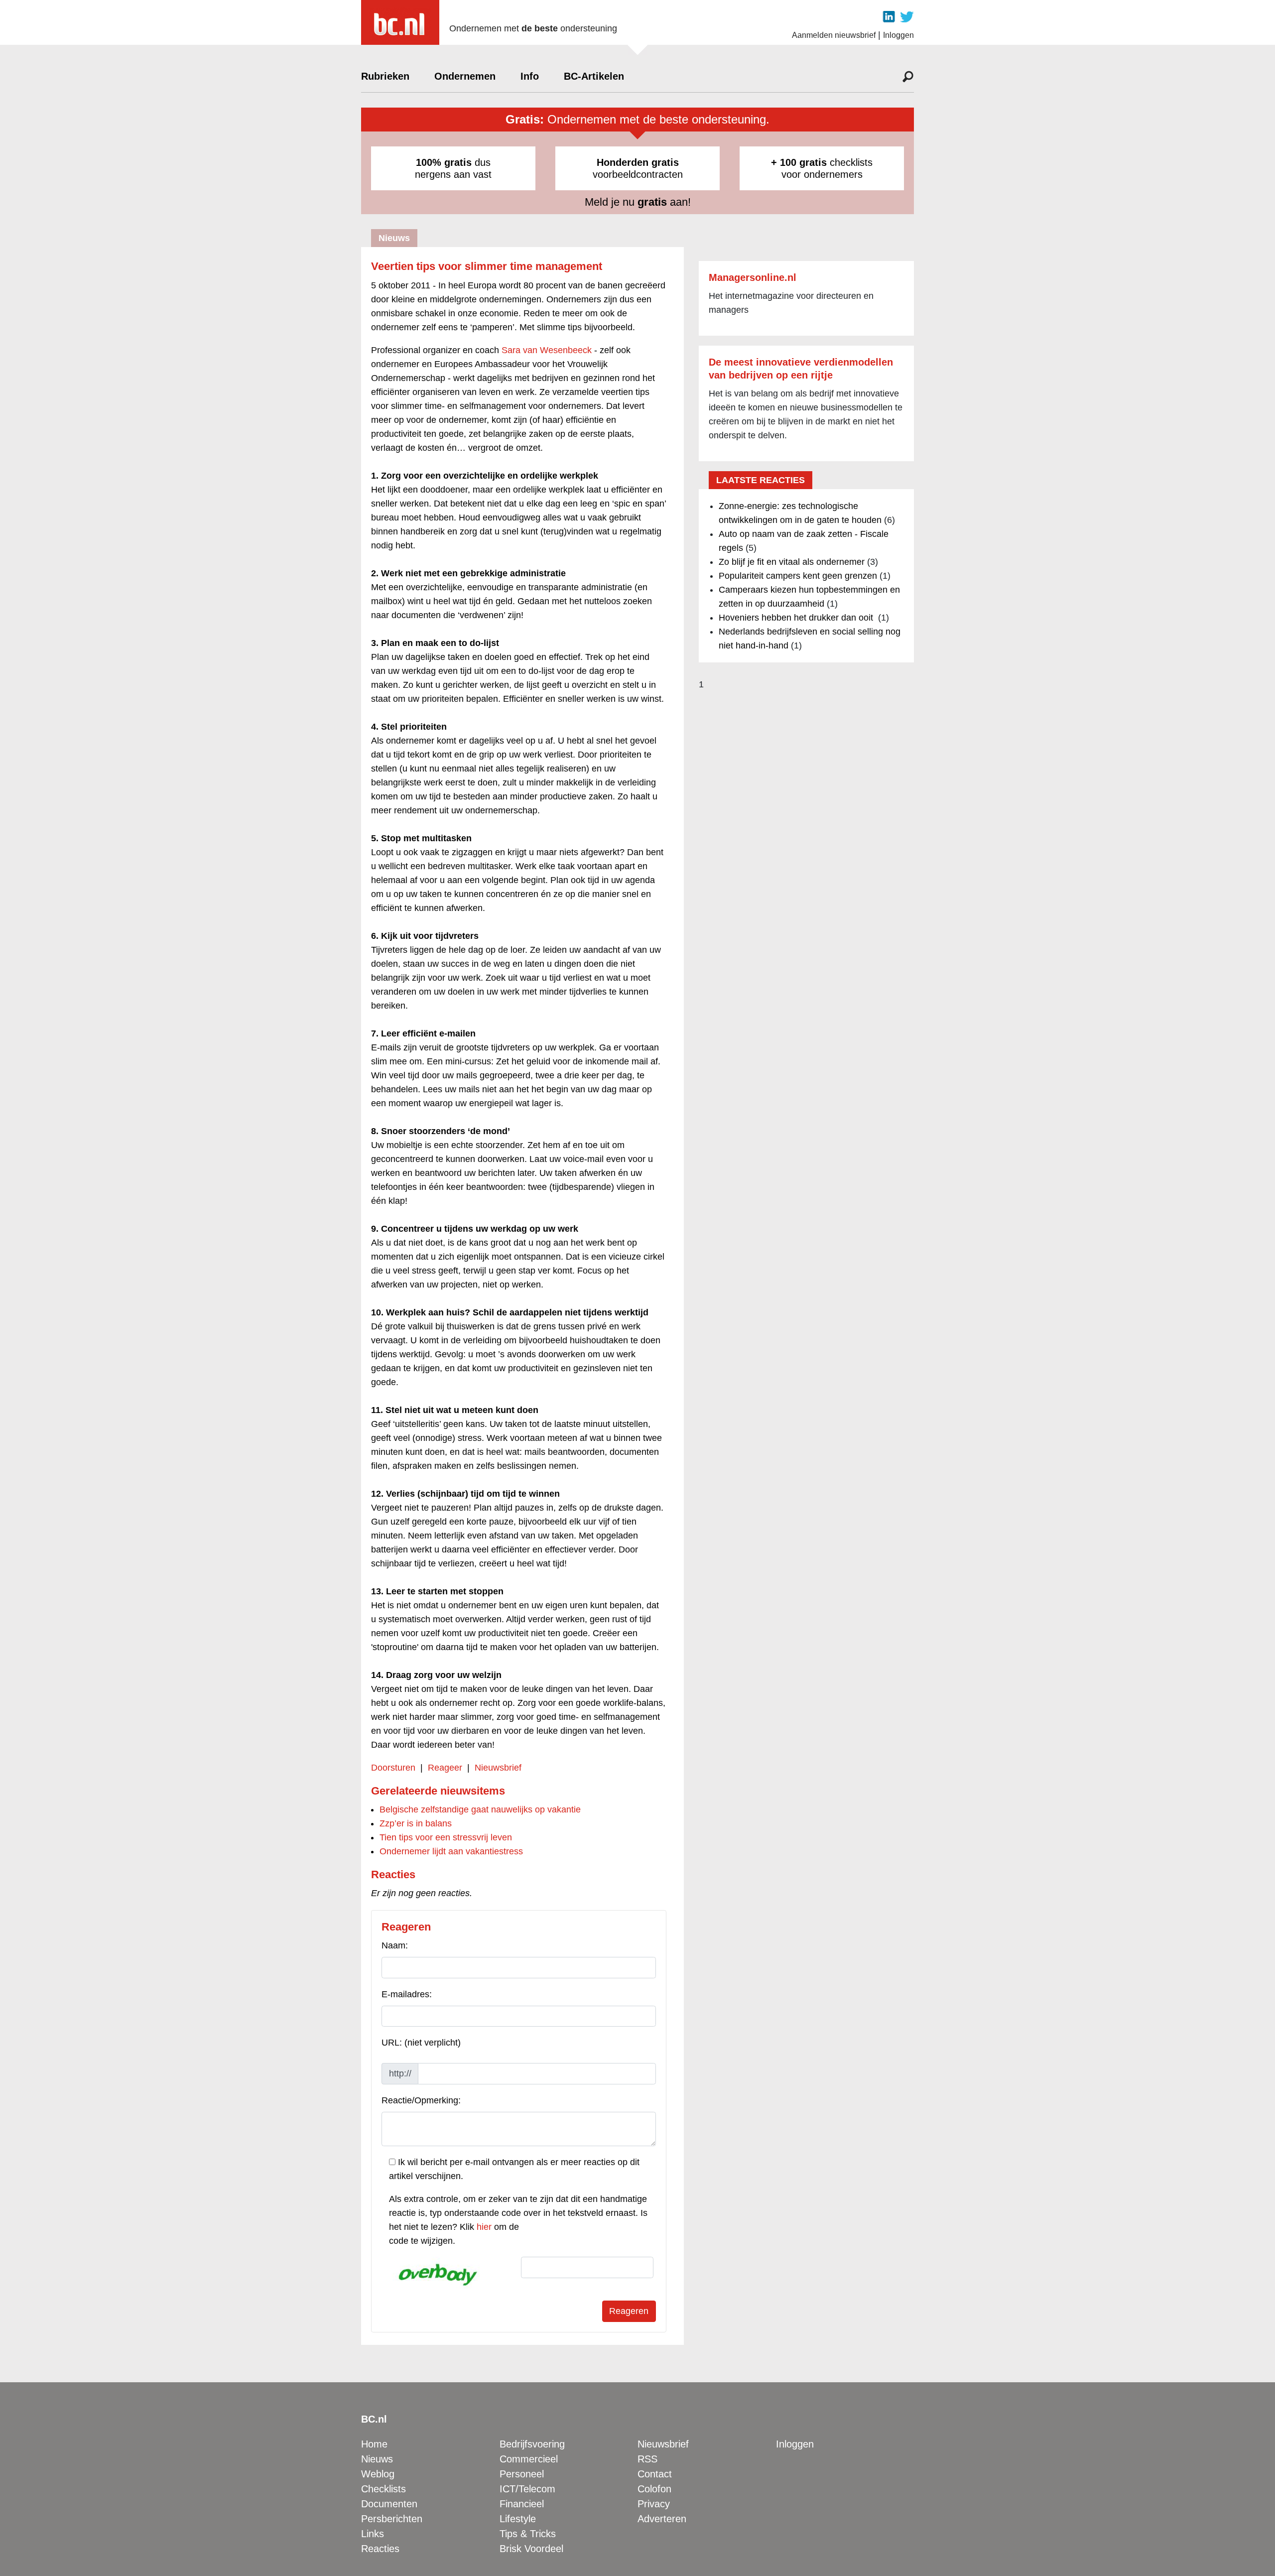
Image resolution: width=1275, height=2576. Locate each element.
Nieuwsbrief (498, 1768)
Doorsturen (393, 1768)
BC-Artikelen (594, 76)
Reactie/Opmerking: (421, 2100)
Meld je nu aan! (638, 202)
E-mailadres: (407, 1994)
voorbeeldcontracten (638, 168)
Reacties (380, 2549)
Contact (655, 2474)
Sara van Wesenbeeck (547, 350)
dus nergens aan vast (453, 168)
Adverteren (662, 2519)
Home (374, 2444)
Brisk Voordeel (531, 2549)
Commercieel (529, 2459)
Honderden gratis (638, 162)
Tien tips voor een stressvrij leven (446, 1837)
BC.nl (374, 2419)
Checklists (383, 2489)
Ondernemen (465, 76)
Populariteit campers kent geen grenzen (798, 576)
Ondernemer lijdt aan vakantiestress (451, 1851)
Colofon (654, 2489)
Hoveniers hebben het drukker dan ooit (797, 618)
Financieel (522, 2504)
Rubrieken (385, 76)
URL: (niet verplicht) (421, 2043)
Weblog (378, 2474)
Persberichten (392, 2519)
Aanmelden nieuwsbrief (834, 35)
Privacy (654, 2504)
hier (484, 2227)
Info (530, 76)
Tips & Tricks (528, 2534)
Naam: (395, 1945)
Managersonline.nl (753, 277)
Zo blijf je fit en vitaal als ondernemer (792, 562)
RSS (647, 2459)
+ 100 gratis (799, 162)
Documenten (389, 2504)
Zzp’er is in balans (416, 1823)
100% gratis (444, 162)
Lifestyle (518, 2519)
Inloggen (898, 35)
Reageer (445, 1768)
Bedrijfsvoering (532, 2444)
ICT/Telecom (527, 2489)
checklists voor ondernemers (822, 168)
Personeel (522, 2474)
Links (373, 2534)
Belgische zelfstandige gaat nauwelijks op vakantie (480, 1809)
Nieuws (377, 2459)
